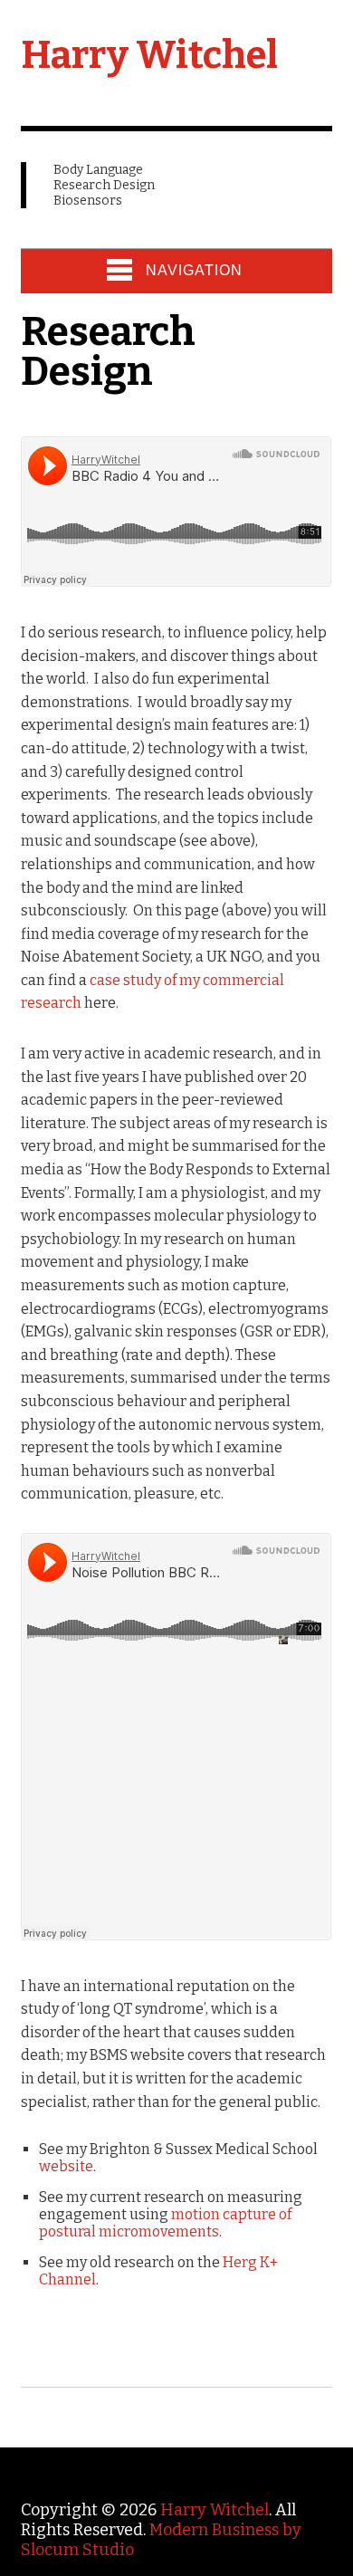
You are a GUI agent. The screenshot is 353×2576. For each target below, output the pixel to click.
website (66, 2166)
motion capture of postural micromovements (165, 2223)
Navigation (194, 270)
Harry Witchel (149, 55)
